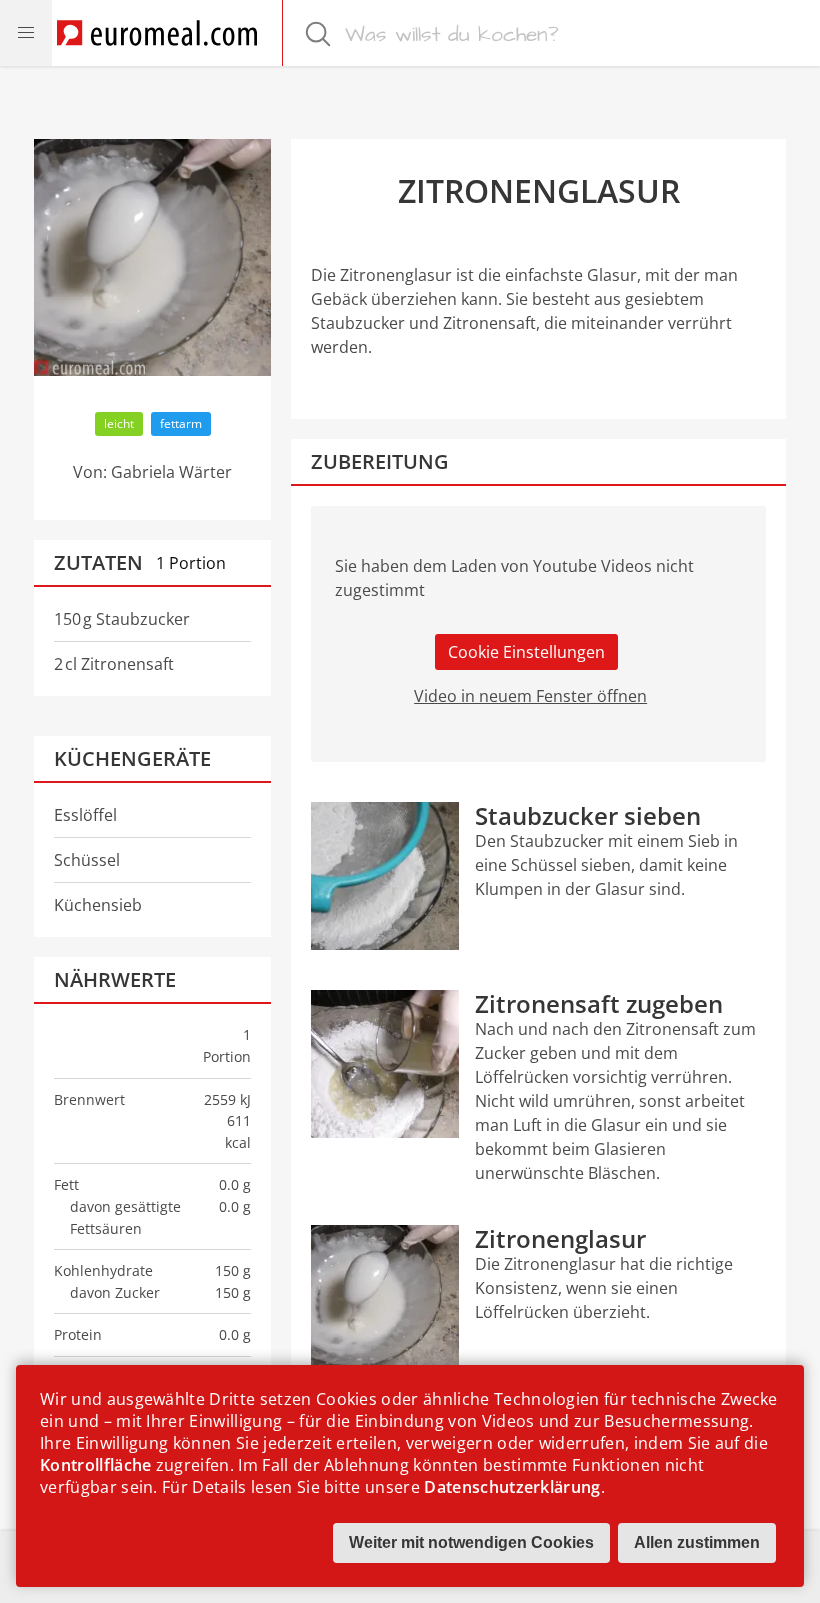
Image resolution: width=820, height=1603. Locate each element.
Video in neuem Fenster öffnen (530, 696)
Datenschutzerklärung (512, 1487)
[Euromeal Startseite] (157, 33)
